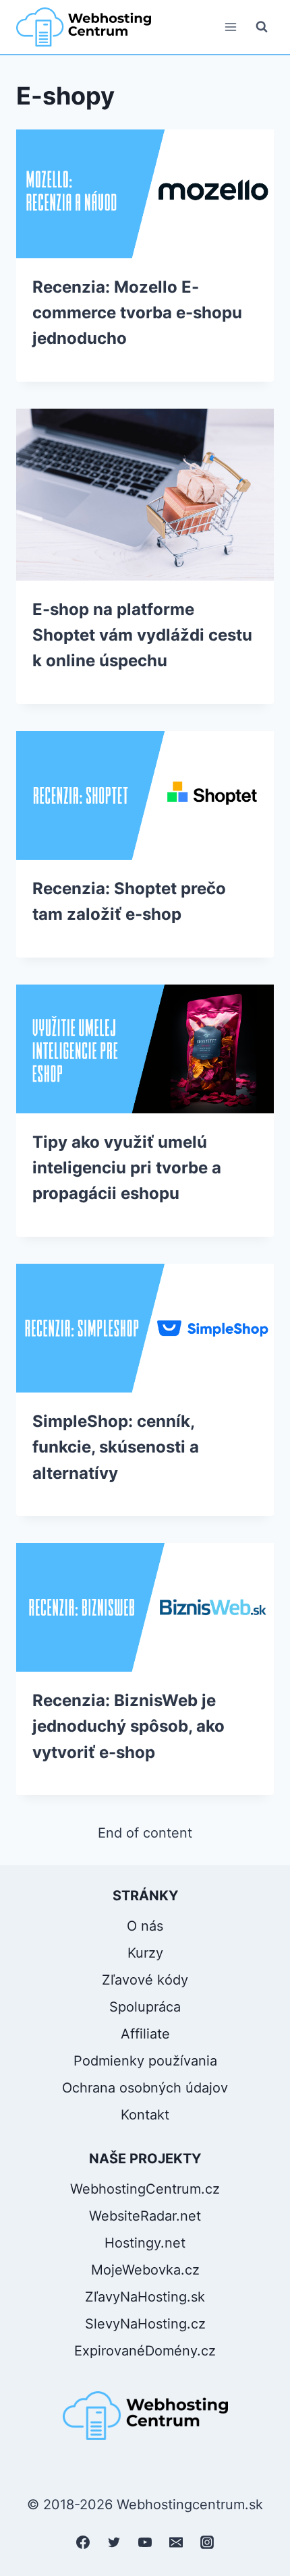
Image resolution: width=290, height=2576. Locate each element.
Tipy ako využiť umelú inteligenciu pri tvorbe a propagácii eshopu (127, 1168)
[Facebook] (83, 2542)
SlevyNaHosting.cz (145, 2324)
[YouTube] (145, 2542)
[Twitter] (114, 2542)
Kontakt (145, 2115)
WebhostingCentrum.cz (145, 2189)
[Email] (176, 2542)
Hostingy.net (145, 2243)
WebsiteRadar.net (145, 2216)
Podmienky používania (145, 2061)
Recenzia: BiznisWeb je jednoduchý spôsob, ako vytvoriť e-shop (128, 1726)
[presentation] (145, 194)
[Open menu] (230, 27)
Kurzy (145, 1953)
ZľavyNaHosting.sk (145, 2297)
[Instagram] (207, 2542)
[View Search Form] (262, 27)
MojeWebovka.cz (145, 2270)
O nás (145, 1926)
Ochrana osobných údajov (145, 2088)
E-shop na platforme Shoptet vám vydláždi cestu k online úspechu (142, 635)
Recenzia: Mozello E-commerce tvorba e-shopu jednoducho (137, 313)
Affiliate (145, 2034)
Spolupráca (145, 2007)
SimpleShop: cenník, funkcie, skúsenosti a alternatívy (116, 1447)
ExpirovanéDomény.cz (145, 2351)
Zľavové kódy (145, 1980)
